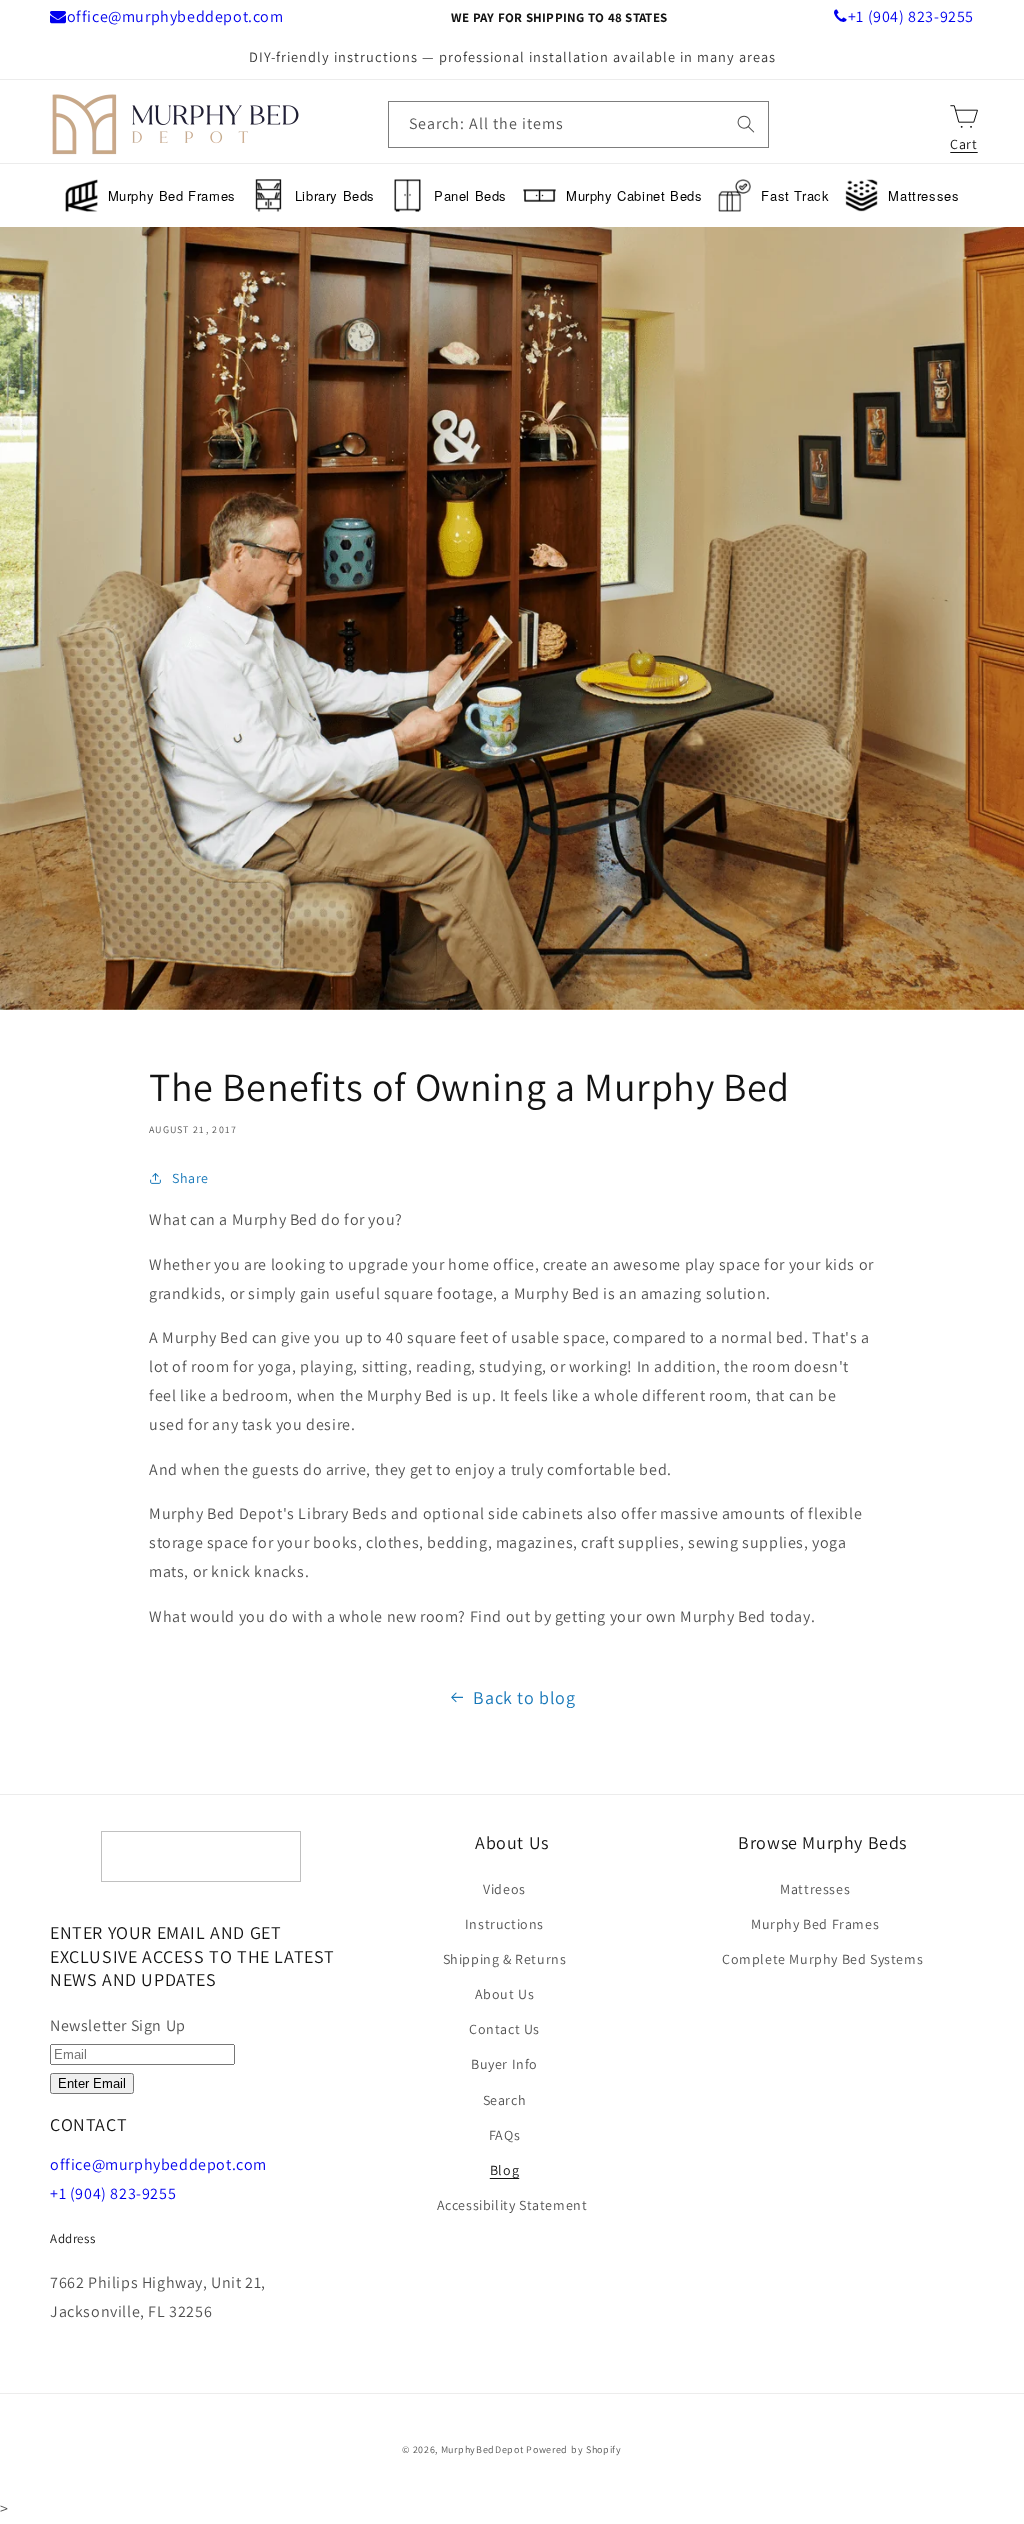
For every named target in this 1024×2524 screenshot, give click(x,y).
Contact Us (504, 2029)
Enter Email (92, 2083)
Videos (504, 1889)
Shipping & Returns (505, 1959)
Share (190, 1178)
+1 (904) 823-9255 (911, 16)
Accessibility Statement (512, 2205)
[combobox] (578, 124)
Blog (504, 2170)
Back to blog (524, 1697)
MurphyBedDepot (482, 2449)
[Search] (746, 124)
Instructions (504, 1924)
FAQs (504, 2135)
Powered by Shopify (574, 2449)
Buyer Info (504, 2064)
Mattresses (923, 195)
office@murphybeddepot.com (175, 16)
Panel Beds (470, 195)
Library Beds (335, 195)
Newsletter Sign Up (118, 2025)
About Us (505, 1994)
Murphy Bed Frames (172, 195)
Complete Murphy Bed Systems (822, 1959)
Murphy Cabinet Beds (634, 195)
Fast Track (795, 195)
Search (505, 2100)
